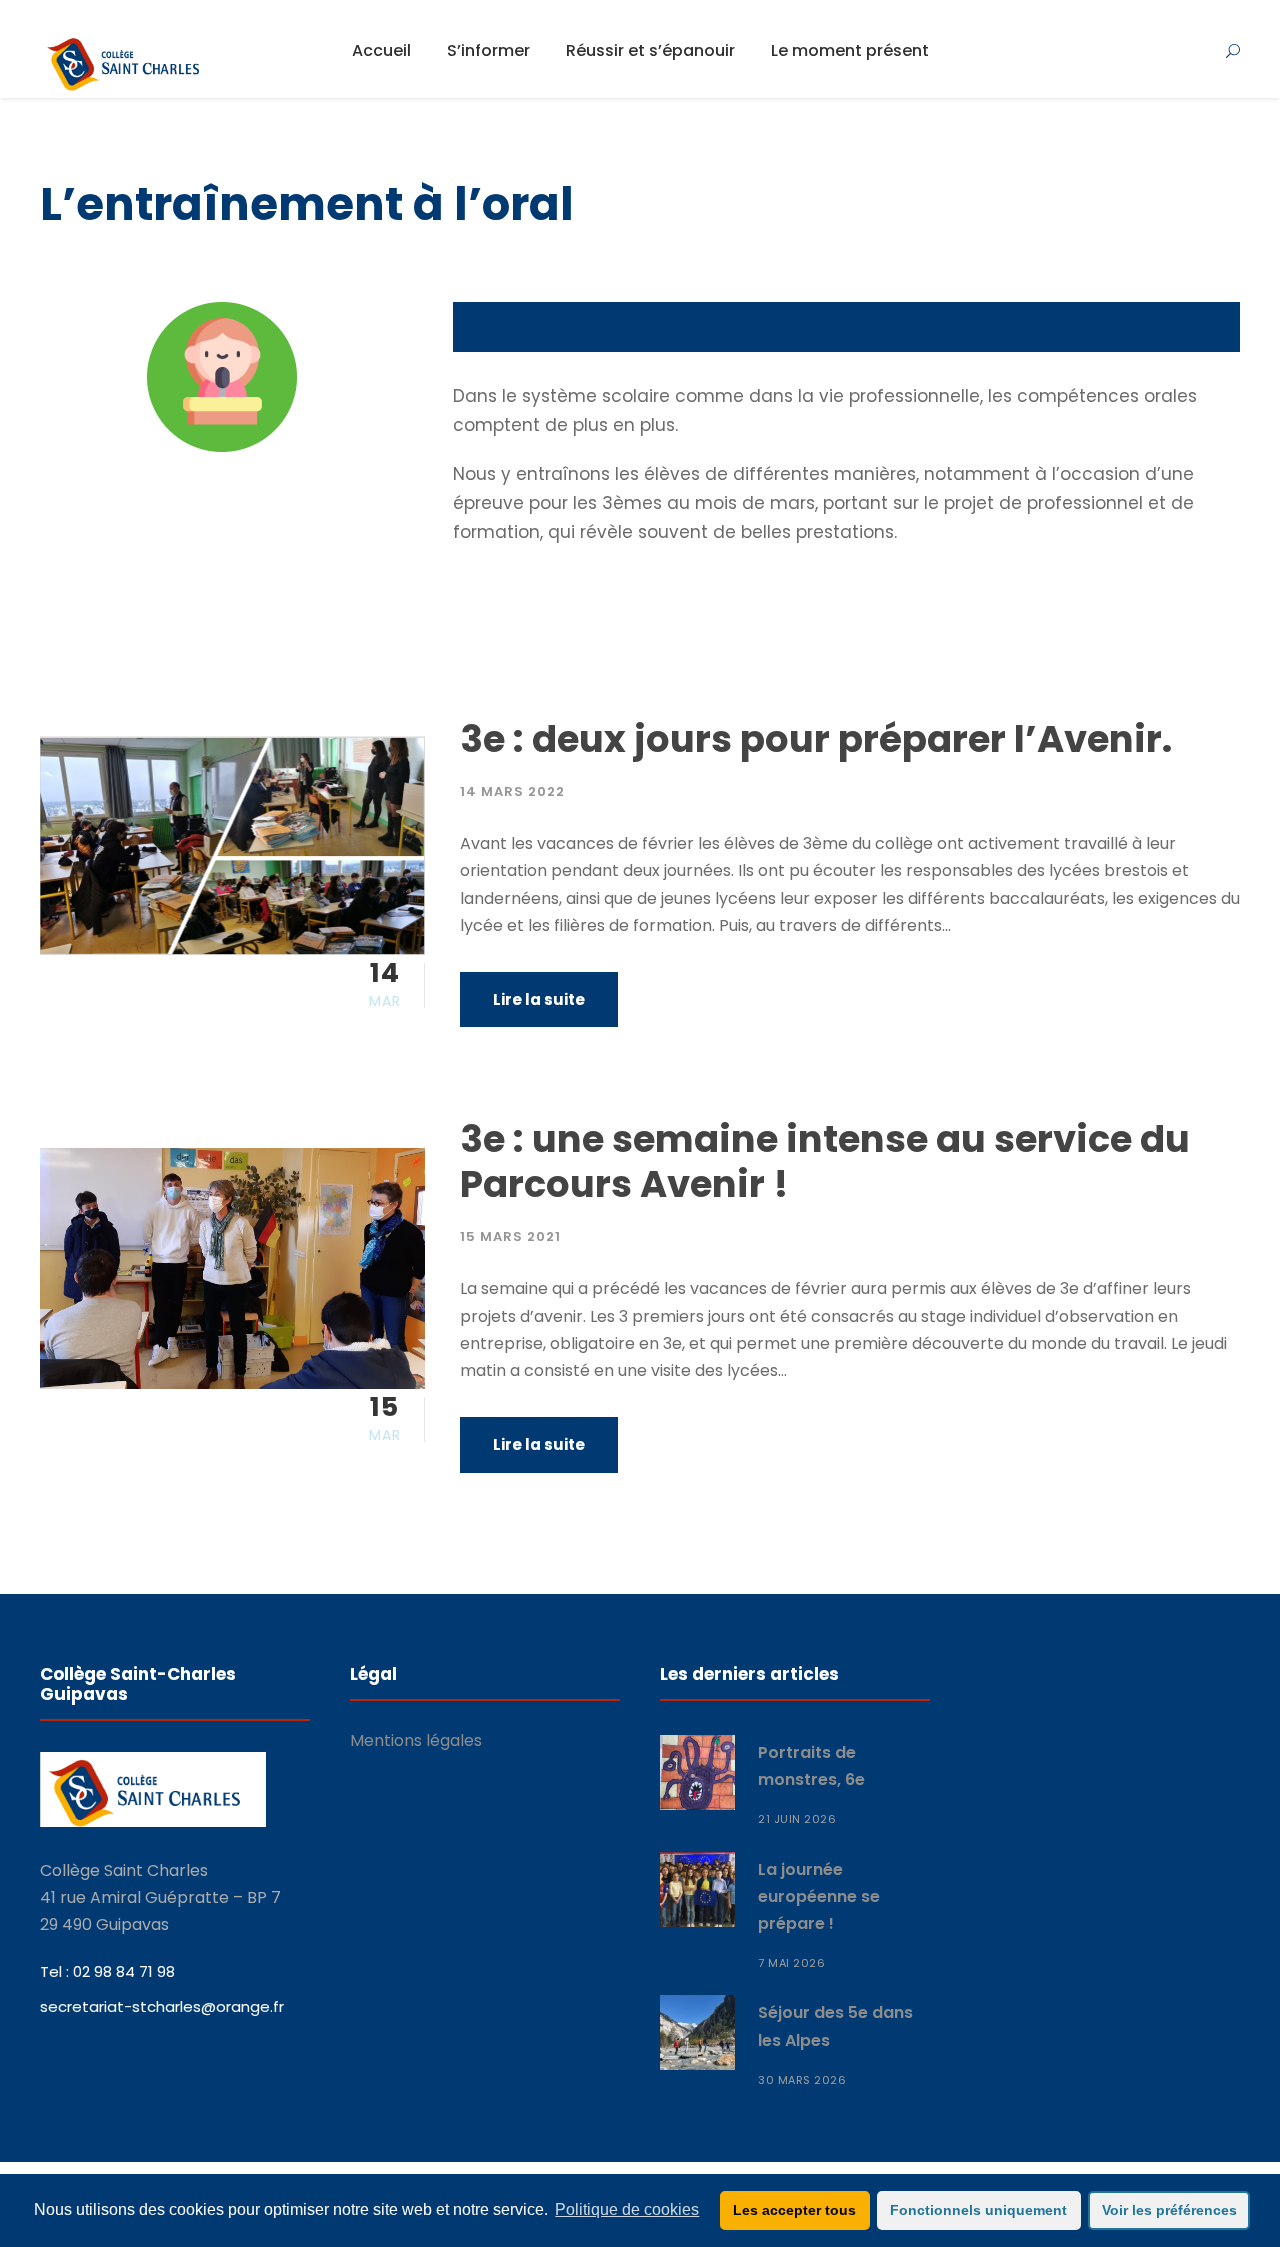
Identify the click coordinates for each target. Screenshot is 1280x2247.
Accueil (381, 50)
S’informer (488, 50)
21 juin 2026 (797, 1819)
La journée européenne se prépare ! (819, 1896)
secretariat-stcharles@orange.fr (162, 2006)
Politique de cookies (627, 2209)
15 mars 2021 (510, 1236)
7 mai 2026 (791, 1963)
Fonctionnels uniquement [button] (978, 2210)
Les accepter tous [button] (794, 2210)
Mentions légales (416, 1740)
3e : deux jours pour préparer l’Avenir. (816, 739)
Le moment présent (850, 50)
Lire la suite (539, 999)
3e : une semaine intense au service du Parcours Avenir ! (825, 1161)
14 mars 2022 (512, 791)
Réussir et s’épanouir (650, 50)
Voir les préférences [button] (1169, 2210)
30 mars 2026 (802, 2080)
